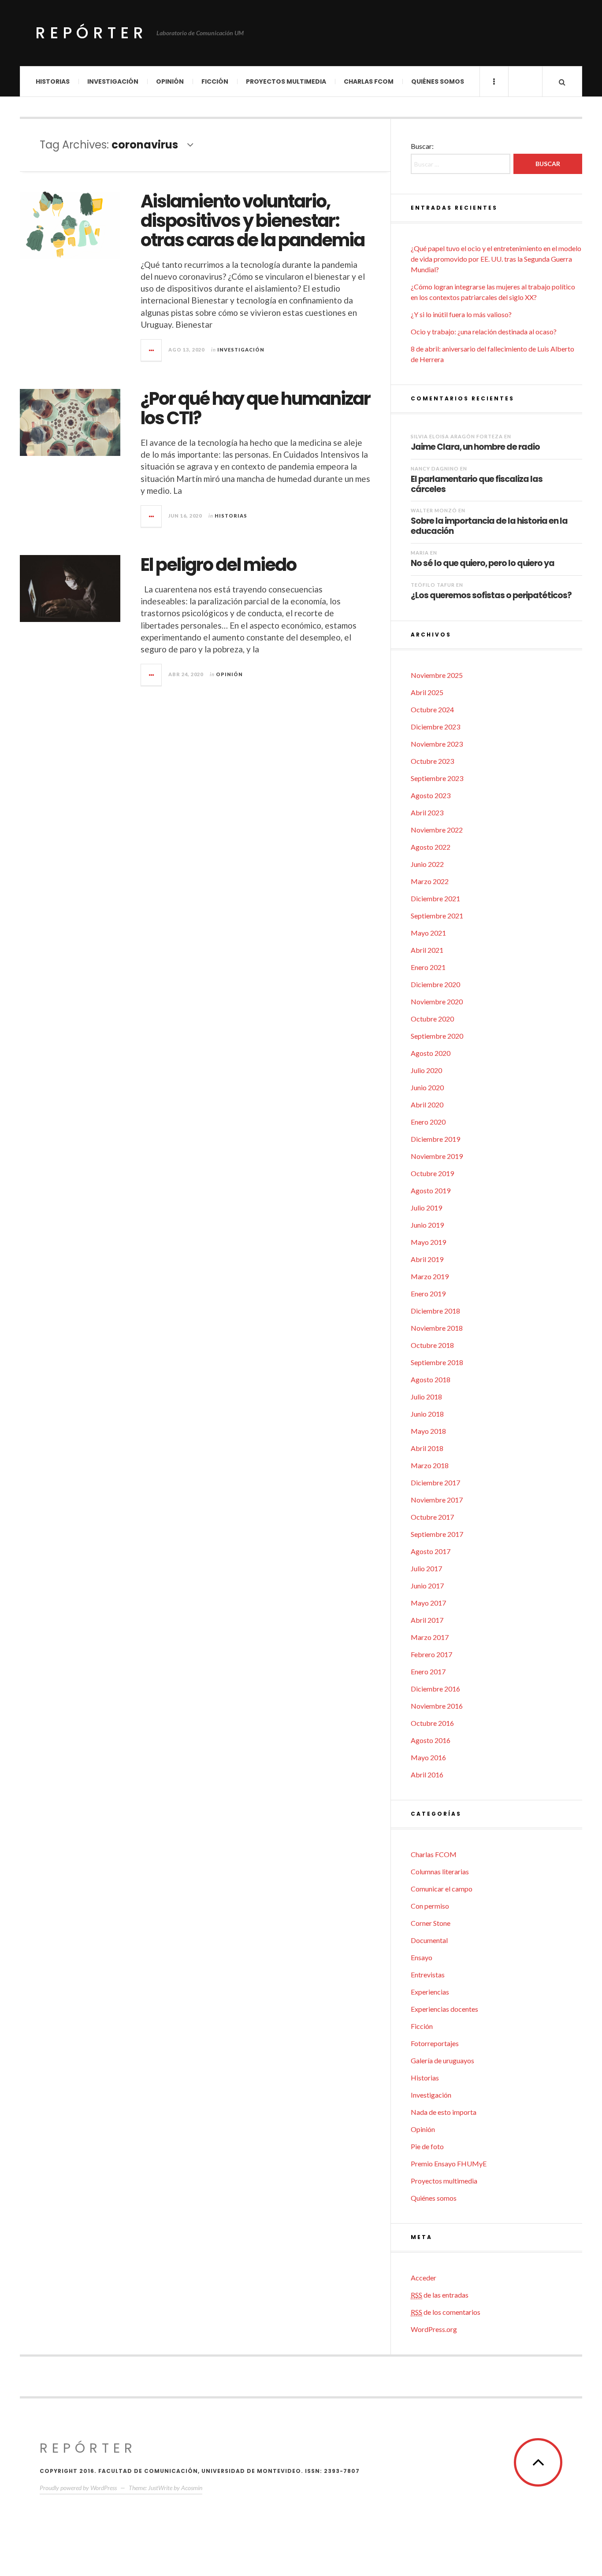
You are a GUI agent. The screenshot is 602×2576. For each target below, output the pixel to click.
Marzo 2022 (430, 881)
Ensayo (422, 1957)
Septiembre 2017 (437, 1534)
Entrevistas (428, 1975)
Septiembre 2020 (437, 1036)
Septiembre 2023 (437, 778)
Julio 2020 (426, 1070)
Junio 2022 (427, 864)
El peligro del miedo (218, 565)
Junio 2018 (427, 1414)
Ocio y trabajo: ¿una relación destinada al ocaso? (484, 331)
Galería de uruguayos (442, 2060)
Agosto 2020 (431, 1053)
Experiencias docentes (444, 2009)
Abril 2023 (427, 812)
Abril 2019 (427, 1259)
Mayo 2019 (428, 1242)
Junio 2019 (427, 1225)
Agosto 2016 (431, 1740)
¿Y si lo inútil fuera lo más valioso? (461, 314)
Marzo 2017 (430, 1637)
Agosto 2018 (431, 1379)
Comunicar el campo (442, 1889)
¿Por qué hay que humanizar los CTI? (255, 408)
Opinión (170, 81)
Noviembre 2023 (437, 744)
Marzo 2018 (430, 1465)
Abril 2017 (427, 1620)
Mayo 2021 (428, 933)
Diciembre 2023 (435, 727)
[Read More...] (152, 350)
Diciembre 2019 (435, 1139)
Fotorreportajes (435, 2043)
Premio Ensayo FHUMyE (449, 2163)
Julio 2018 (426, 1397)
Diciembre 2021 (435, 898)
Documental (429, 1940)
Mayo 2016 (428, 1757)
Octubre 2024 (432, 709)
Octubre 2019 (432, 1173)
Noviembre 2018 (437, 1328)
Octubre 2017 (432, 1517)
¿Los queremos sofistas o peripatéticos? (491, 595)
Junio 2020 (427, 1087)
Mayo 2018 (428, 1431)
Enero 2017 (428, 1671)
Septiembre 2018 (437, 1362)
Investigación (113, 81)
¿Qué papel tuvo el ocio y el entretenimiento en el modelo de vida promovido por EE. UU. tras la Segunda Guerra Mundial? (496, 259)
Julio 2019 (426, 1208)
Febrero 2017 (431, 1654)
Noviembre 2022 (437, 830)
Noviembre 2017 (437, 1500)
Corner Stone (431, 1923)
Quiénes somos (438, 81)
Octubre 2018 (432, 1345)
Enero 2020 (428, 1122)
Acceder (424, 2278)
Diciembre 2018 (435, 1311)
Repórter (91, 33)
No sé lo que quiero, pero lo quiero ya (483, 563)
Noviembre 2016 (437, 1706)
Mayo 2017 (428, 1603)
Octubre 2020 (432, 1019)
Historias (53, 81)
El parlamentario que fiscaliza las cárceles (477, 484)
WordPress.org (434, 2329)
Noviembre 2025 (437, 675)
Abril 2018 (427, 1448)
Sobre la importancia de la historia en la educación (489, 526)
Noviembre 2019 (437, 1156)
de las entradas (440, 2295)
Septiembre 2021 (437, 916)
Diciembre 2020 (435, 984)
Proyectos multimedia (286, 81)
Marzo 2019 (430, 1276)
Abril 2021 (427, 950)
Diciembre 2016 (435, 1689)
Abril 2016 (427, 1775)
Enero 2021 (428, 967)
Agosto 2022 (431, 847)
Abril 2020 (427, 1105)
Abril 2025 (427, 692)
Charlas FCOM (369, 81)
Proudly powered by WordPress (78, 2488)
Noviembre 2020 (437, 1001)
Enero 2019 (428, 1294)
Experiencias (430, 1992)
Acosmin (192, 2488)
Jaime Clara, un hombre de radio (475, 447)
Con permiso (430, 1906)
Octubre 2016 (432, 1723)
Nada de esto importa (444, 2112)
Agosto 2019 (431, 1190)
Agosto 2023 (431, 795)
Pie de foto (427, 2146)
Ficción (215, 81)
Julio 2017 (426, 1568)
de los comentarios (446, 2312)
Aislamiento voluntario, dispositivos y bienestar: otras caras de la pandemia (253, 221)
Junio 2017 (427, 1586)
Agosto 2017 (431, 1551)
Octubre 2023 (432, 761)
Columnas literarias (440, 1871)
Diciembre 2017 (435, 1482)
